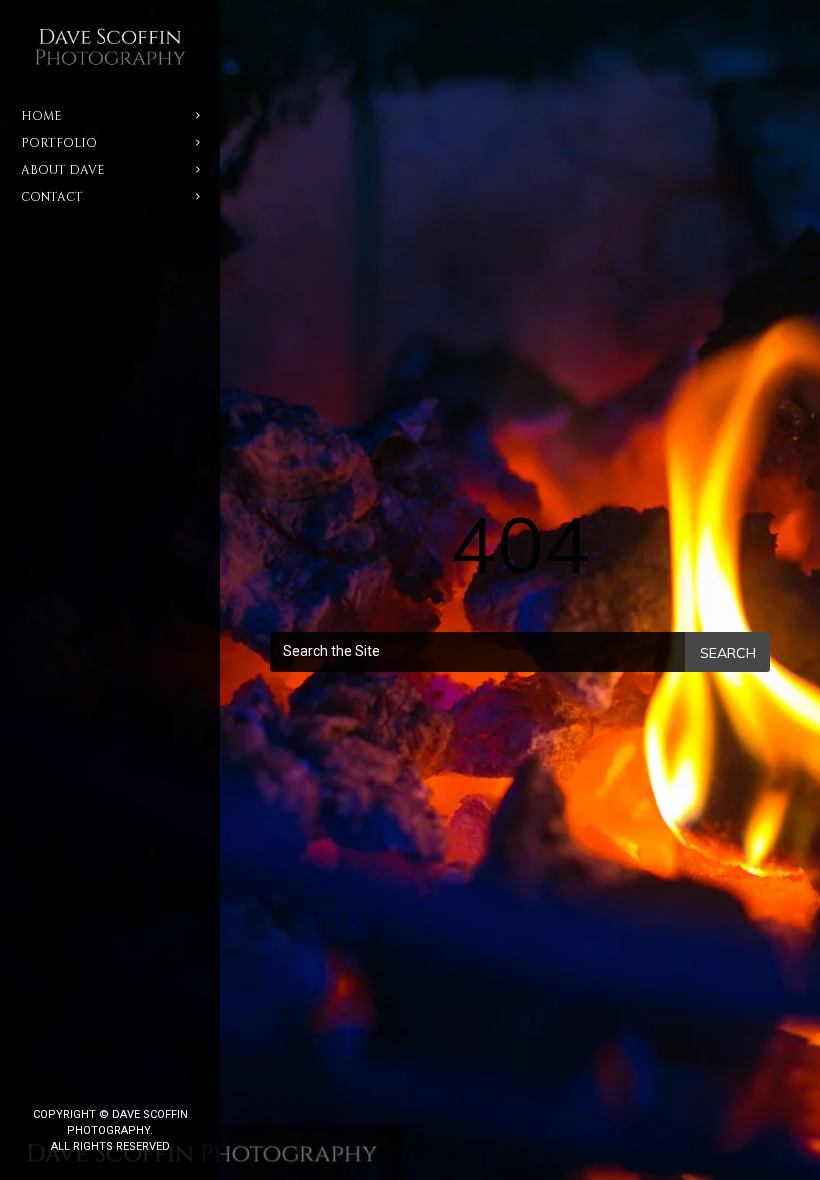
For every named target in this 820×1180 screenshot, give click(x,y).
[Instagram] (126, 1081)
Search (728, 653)
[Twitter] (94, 1081)
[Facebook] (62, 1081)
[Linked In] (158, 1081)
